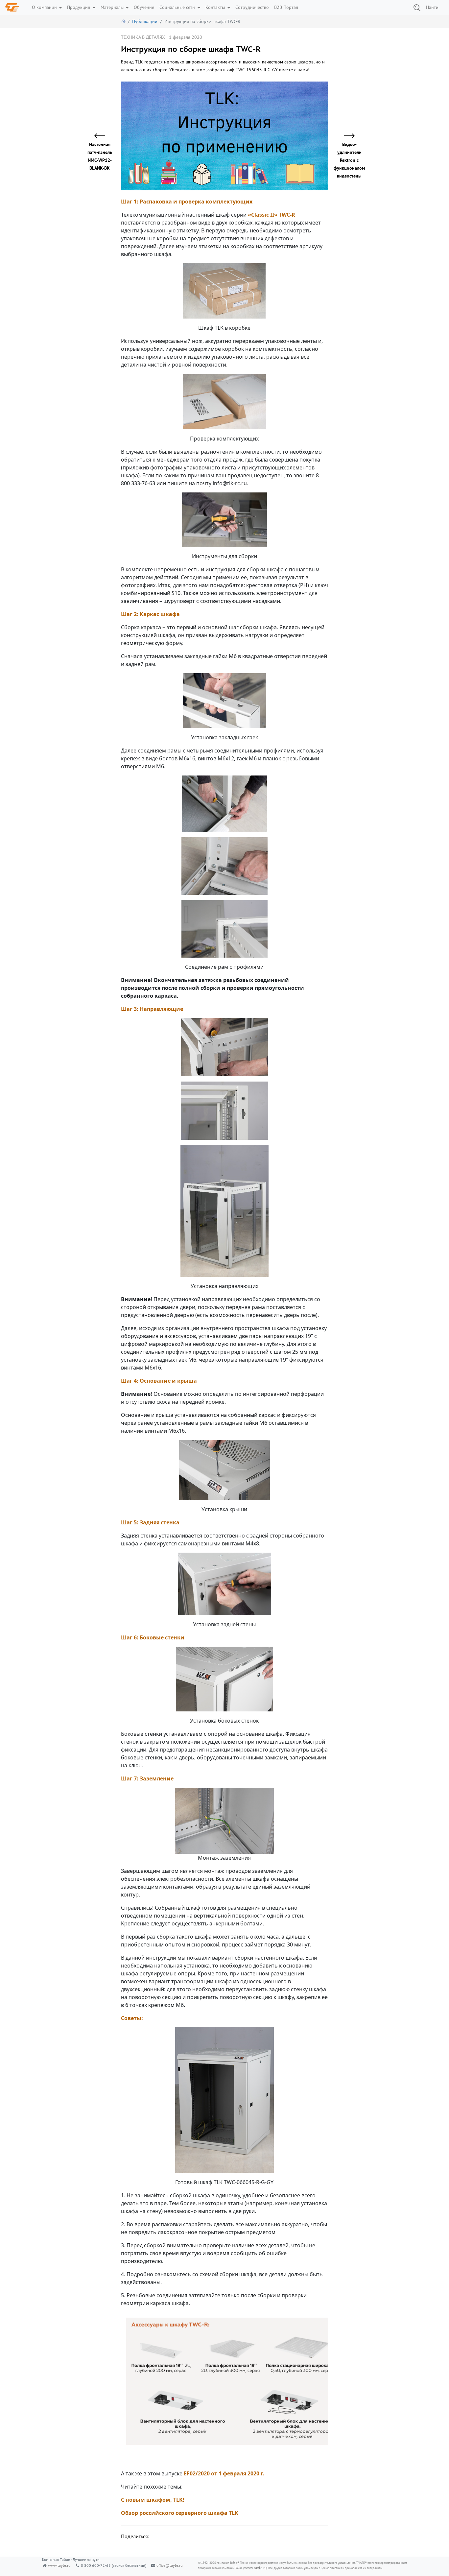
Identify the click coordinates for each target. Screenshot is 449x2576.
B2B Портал (286, 7)
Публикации (145, 21)
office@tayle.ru (169, 2565)
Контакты (216, 7)
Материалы (113, 7)
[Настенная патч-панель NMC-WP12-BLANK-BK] (104, 136)
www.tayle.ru (59, 2565)
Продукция (79, 7)
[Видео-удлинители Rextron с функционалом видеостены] (345, 136)
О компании (45, 7)
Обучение (144, 7)
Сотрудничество (252, 7)
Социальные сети (178, 7)
